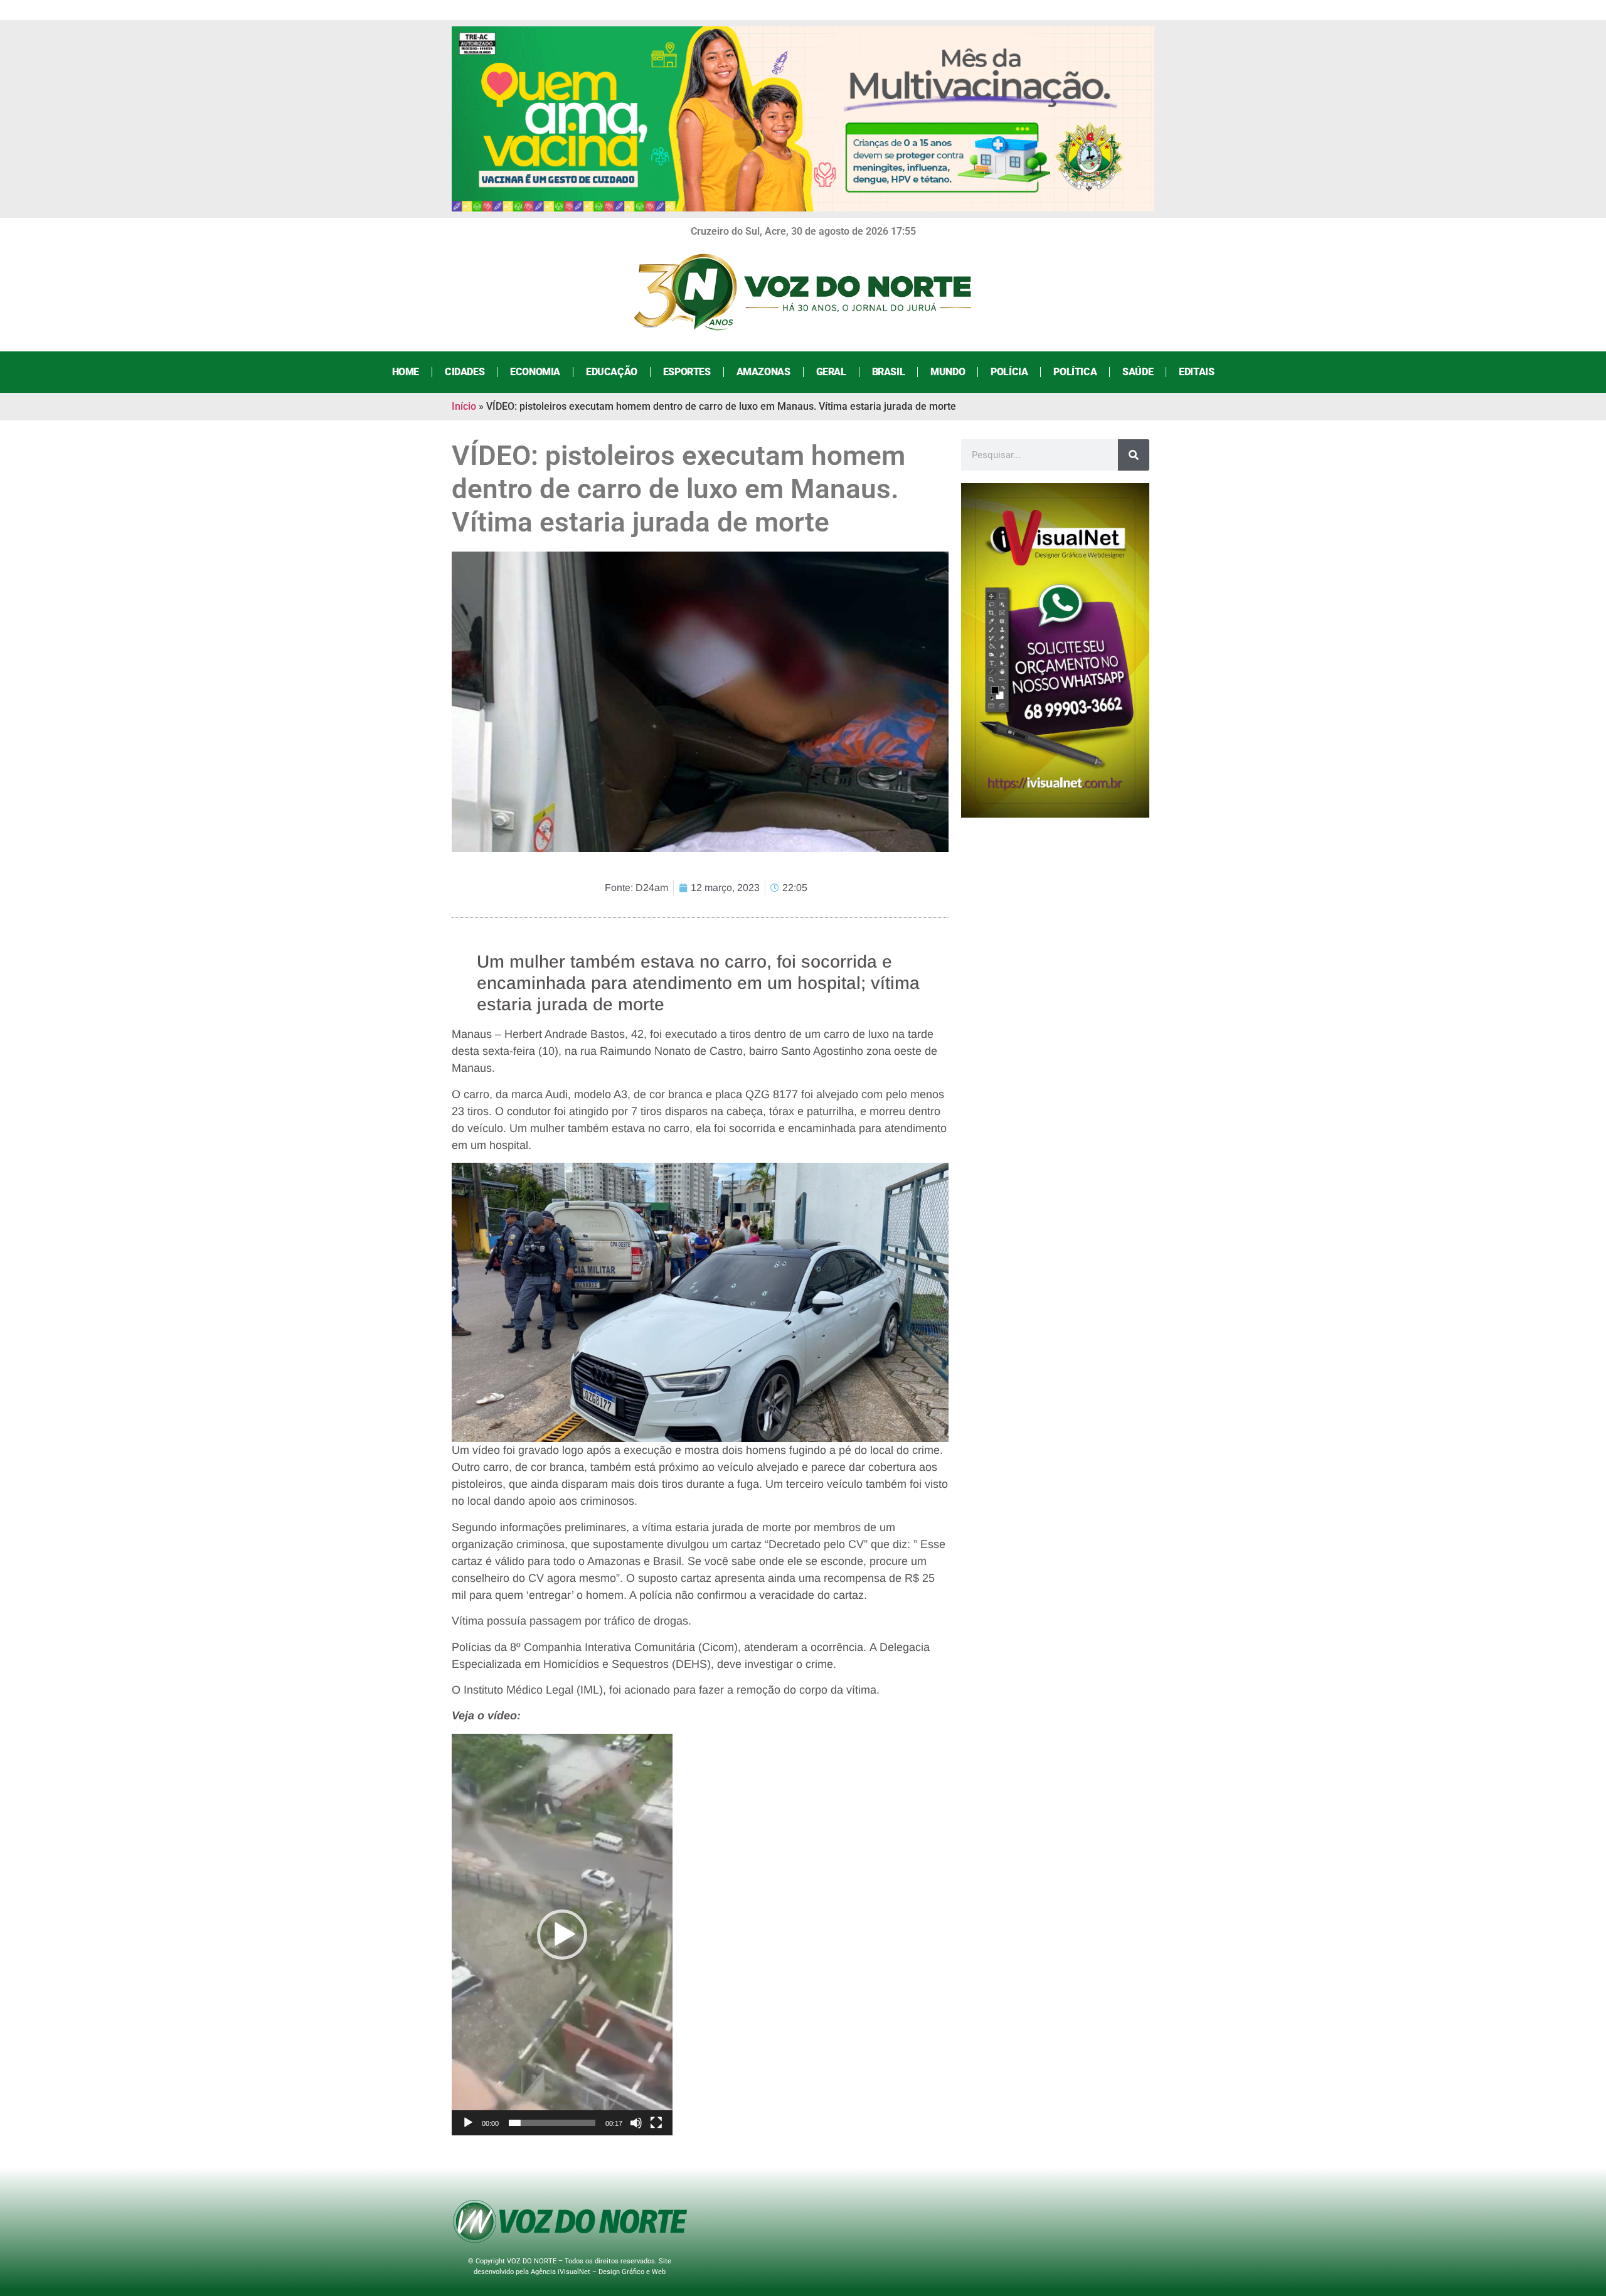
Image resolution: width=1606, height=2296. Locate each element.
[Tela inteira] (656, 2123)
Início (464, 406)
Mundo (948, 372)
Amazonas (763, 372)
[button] (562, 1935)
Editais (1196, 372)
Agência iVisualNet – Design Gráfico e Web (598, 2272)
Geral (831, 372)
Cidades (465, 372)
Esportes (687, 372)
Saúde (1138, 372)
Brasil (889, 372)
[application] (562, 1935)
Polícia (1009, 372)
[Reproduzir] (468, 2123)
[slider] (552, 2123)
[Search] (1134, 455)
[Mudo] (636, 2123)
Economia (535, 372)
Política (1075, 372)
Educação (612, 372)
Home (406, 372)
